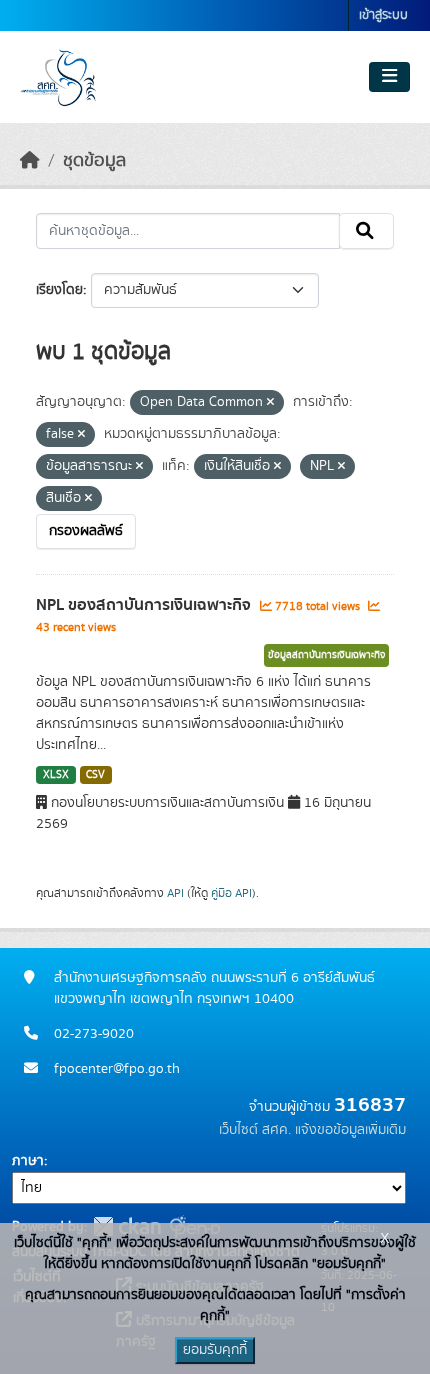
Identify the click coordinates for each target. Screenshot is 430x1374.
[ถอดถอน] (270, 403)
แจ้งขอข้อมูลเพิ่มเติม (350, 1130)
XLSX (56, 775)
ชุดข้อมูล (94, 161)
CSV (95, 775)
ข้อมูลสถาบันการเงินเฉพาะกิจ (326, 655)
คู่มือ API (231, 893)
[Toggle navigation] (389, 77)
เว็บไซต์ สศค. (255, 1130)
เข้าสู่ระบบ (383, 15)
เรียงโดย (59, 290)
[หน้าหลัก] (30, 161)
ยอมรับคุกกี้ (215, 1350)
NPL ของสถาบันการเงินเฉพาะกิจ (145, 605)
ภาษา (28, 1161)
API (175, 893)
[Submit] (366, 231)
